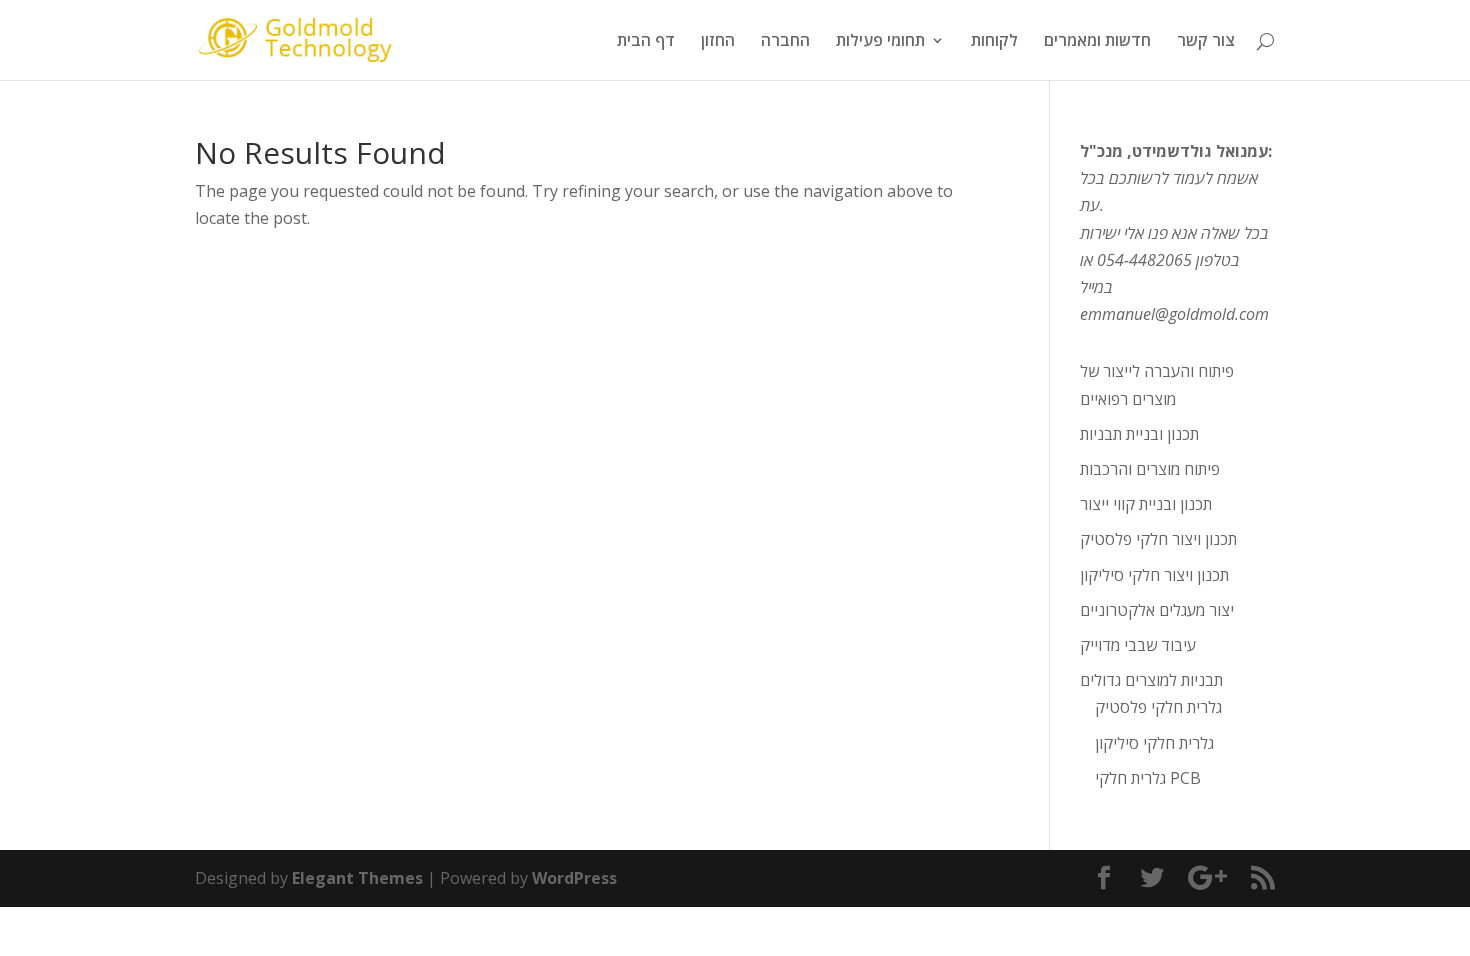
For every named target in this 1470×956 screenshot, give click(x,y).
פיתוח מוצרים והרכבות (1150, 469)
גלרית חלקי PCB (1148, 778)
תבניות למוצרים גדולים (1151, 680)
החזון (718, 42)
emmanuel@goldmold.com (1174, 314)
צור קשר (1206, 42)
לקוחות (994, 42)
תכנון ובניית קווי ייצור (1146, 504)
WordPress (574, 878)
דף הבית (646, 42)
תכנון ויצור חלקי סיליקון (1154, 575)
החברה (785, 42)
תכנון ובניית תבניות (1139, 434)
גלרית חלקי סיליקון (1154, 743)
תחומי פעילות (880, 42)
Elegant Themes (357, 878)
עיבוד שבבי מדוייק (1138, 645)
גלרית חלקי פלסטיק (1158, 707)
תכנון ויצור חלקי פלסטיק (1158, 539)
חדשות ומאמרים (1097, 42)
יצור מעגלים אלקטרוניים (1157, 610)
